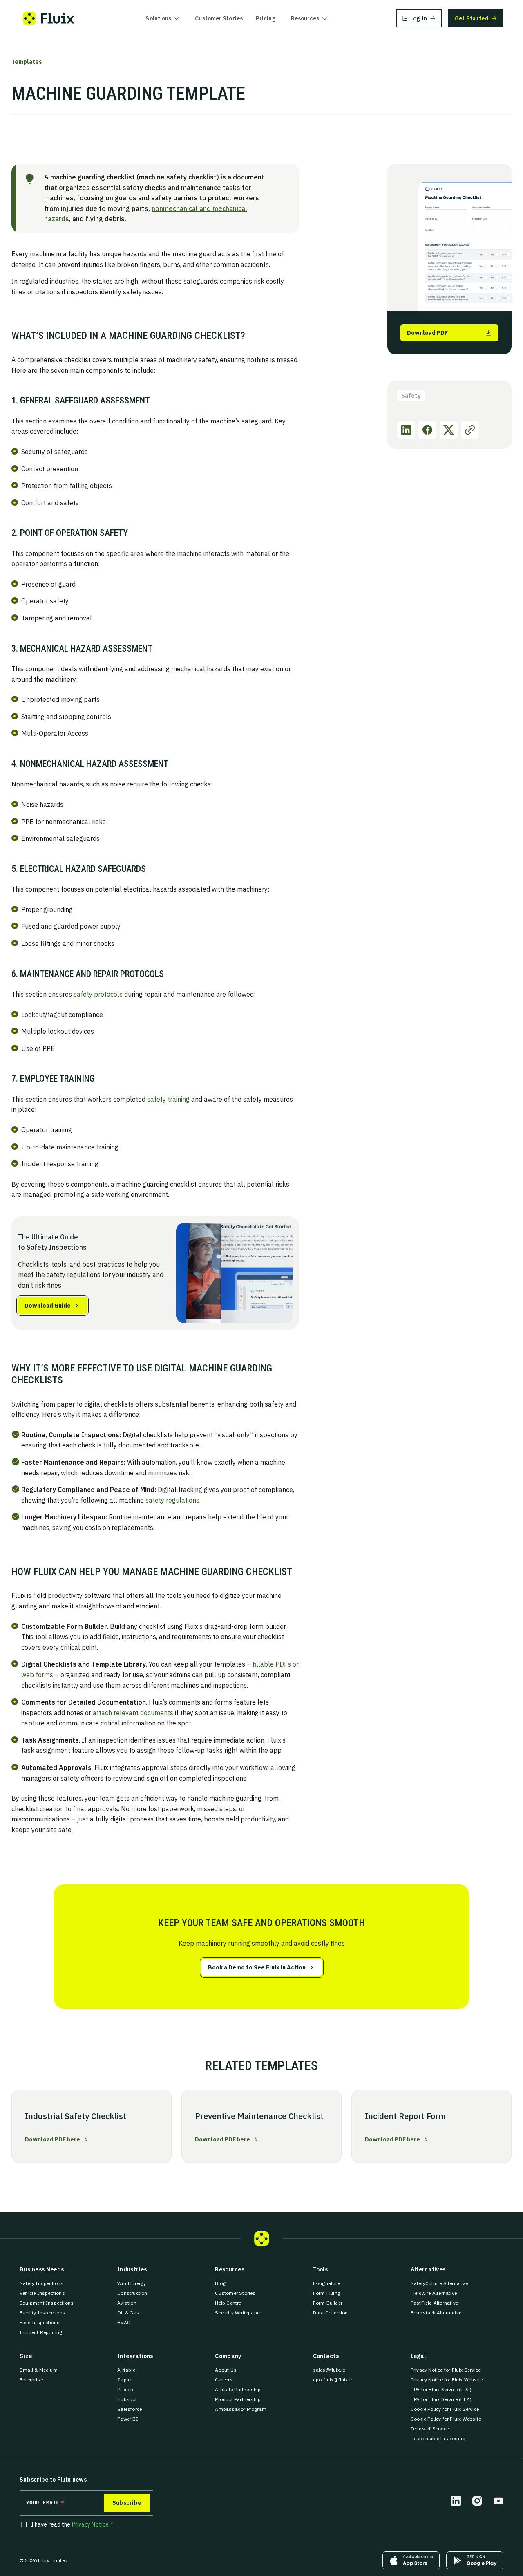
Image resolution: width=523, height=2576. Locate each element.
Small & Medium (39, 2370)
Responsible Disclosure (438, 2438)
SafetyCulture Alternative (439, 2283)
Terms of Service (430, 2429)
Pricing (266, 18)
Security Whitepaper (238, 2313)
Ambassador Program (241, 2409)
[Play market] (475, 2560)
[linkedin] (456, 2501)
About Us (226, 2370)
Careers (224, 2380)
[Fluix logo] (48, 18)
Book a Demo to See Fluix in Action (257, 1967)
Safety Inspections (42, 2283)
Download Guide (48, 1306)
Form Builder (328, 2303)
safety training (168, 1099)
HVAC (124, 2322)
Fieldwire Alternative (434, 2293)
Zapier (125, 2380)
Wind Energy (132, 2283)
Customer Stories (219, 18)
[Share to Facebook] (427, 430)
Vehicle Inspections (42, 2293)
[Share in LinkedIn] (406, 430)
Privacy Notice (90, 2524)
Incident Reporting (41, 2332)
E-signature (326, 2283)
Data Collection (331, 2313)
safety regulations (172, 1500)
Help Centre (228, 2303)
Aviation (127, 2303)
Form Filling (327, 2293)
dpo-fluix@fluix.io (333, 2380)
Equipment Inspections (47, 2303)
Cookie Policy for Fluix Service (445, 2409)
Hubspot (127, 2399)
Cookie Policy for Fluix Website (446, 2419)
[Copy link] (470, 430)
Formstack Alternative (436, 2313)
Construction (132, 2293)
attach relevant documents (133, 1713)
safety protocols (98, 994)
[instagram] (477, 2501)
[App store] (411, 2560)
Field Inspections (40, 2322)
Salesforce (130, 2409)
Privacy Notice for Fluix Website (447, 2380)
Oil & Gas (128, 2313)
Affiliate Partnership (238, 2389)
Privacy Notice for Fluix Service (446, 2370)
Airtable (126, 2370)
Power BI (128, 2419)
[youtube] (498, 2501)
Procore (126, 2389)
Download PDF (427, 333)
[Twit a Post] (449, 430)
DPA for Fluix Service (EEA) (441, 2399)
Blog (220, 2283)
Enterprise (31, 2380)
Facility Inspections (42, 2313)
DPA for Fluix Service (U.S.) (441, 2389)
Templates (27, 62)
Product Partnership (238, 2399)
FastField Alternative (434, 2303)
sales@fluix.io (329, 2370)
